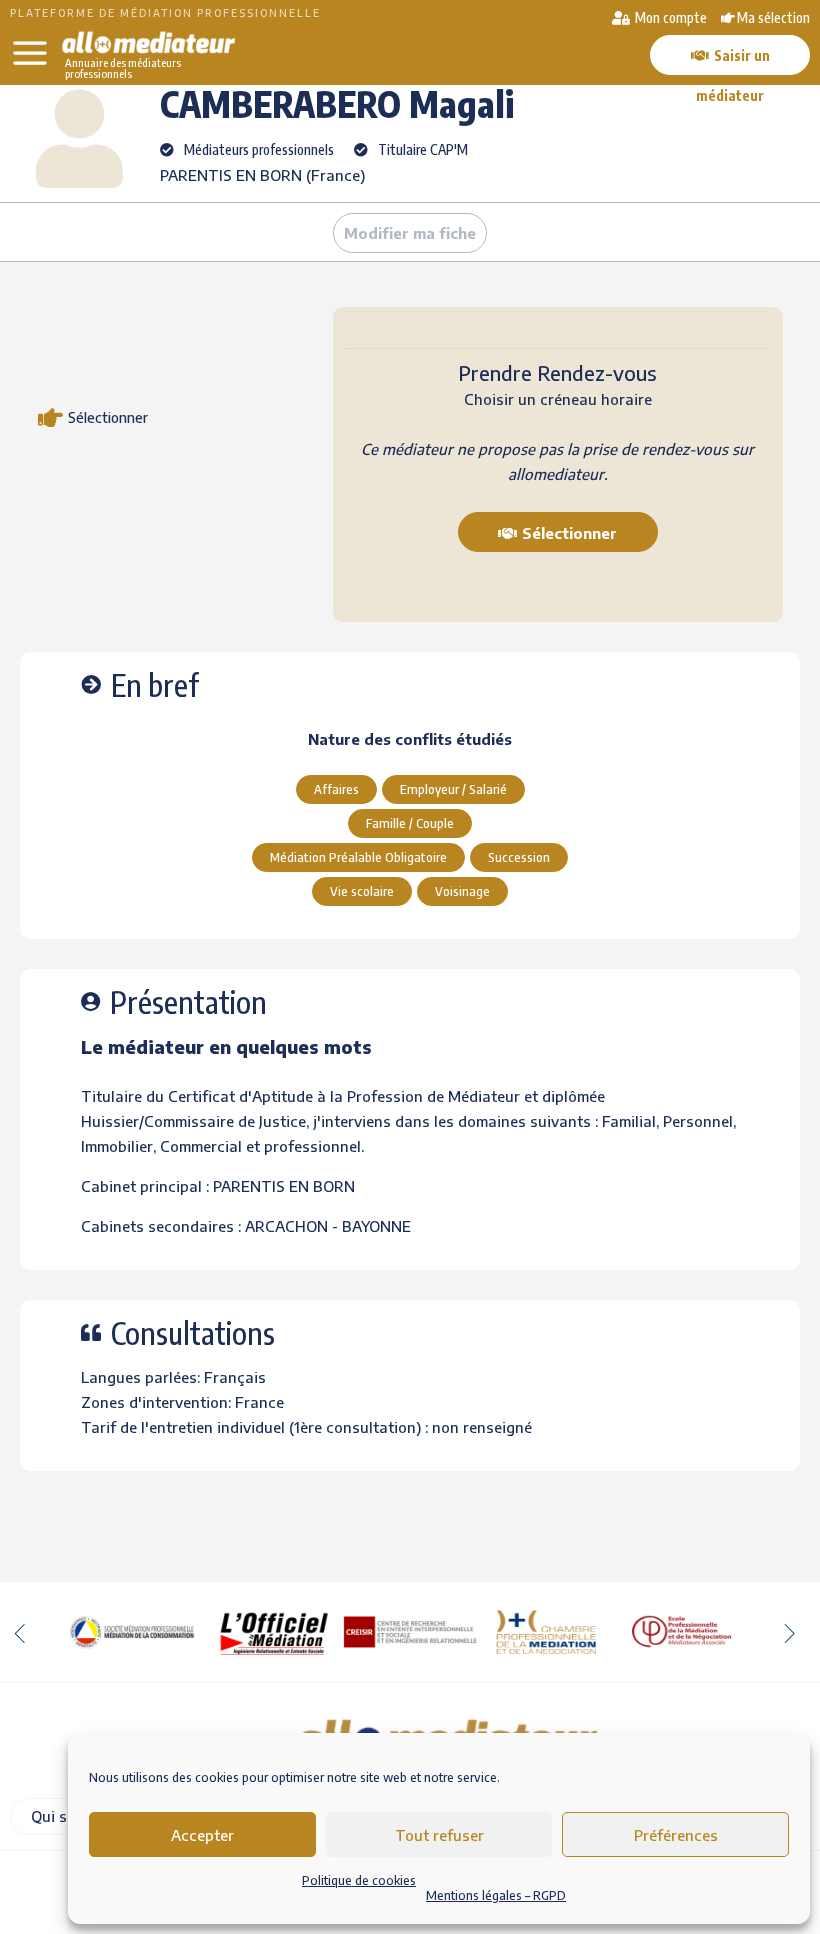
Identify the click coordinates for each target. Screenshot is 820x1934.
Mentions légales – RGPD (496, 1895)
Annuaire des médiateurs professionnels (123, 68)
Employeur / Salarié (453, 789)
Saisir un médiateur (733, 61)
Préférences (676, 1835)
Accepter (202, 1835)
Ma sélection (773, 17)
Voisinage (462, 891)
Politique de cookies (359, 1880)
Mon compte (669, 17)
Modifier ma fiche (410, 233)
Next (790, 1632)
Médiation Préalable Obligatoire (358, 857)
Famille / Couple (410, 823)
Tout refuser (439, 1835)
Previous (20, 1632)
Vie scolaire (362, 891)
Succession (519, 857)
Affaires (336, 789)
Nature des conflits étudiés (410, 739)
